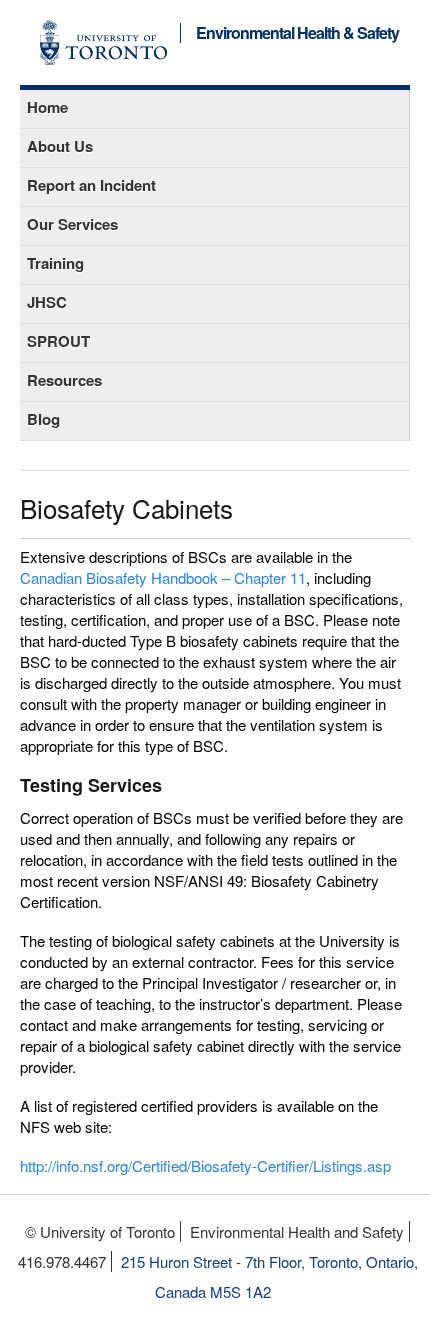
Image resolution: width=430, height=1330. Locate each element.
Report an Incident (91, 185)
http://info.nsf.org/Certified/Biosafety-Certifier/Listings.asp (205, 1165)
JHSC (47, 302)
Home (47, 107)
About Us (60, 146)
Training (55, 263)
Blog (43, 419)
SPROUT (58, 341)
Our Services (72, 224)
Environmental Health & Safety (297, 33)
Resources (64, 380)
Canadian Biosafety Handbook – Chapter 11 (163, 577)
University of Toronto (103, 42)
